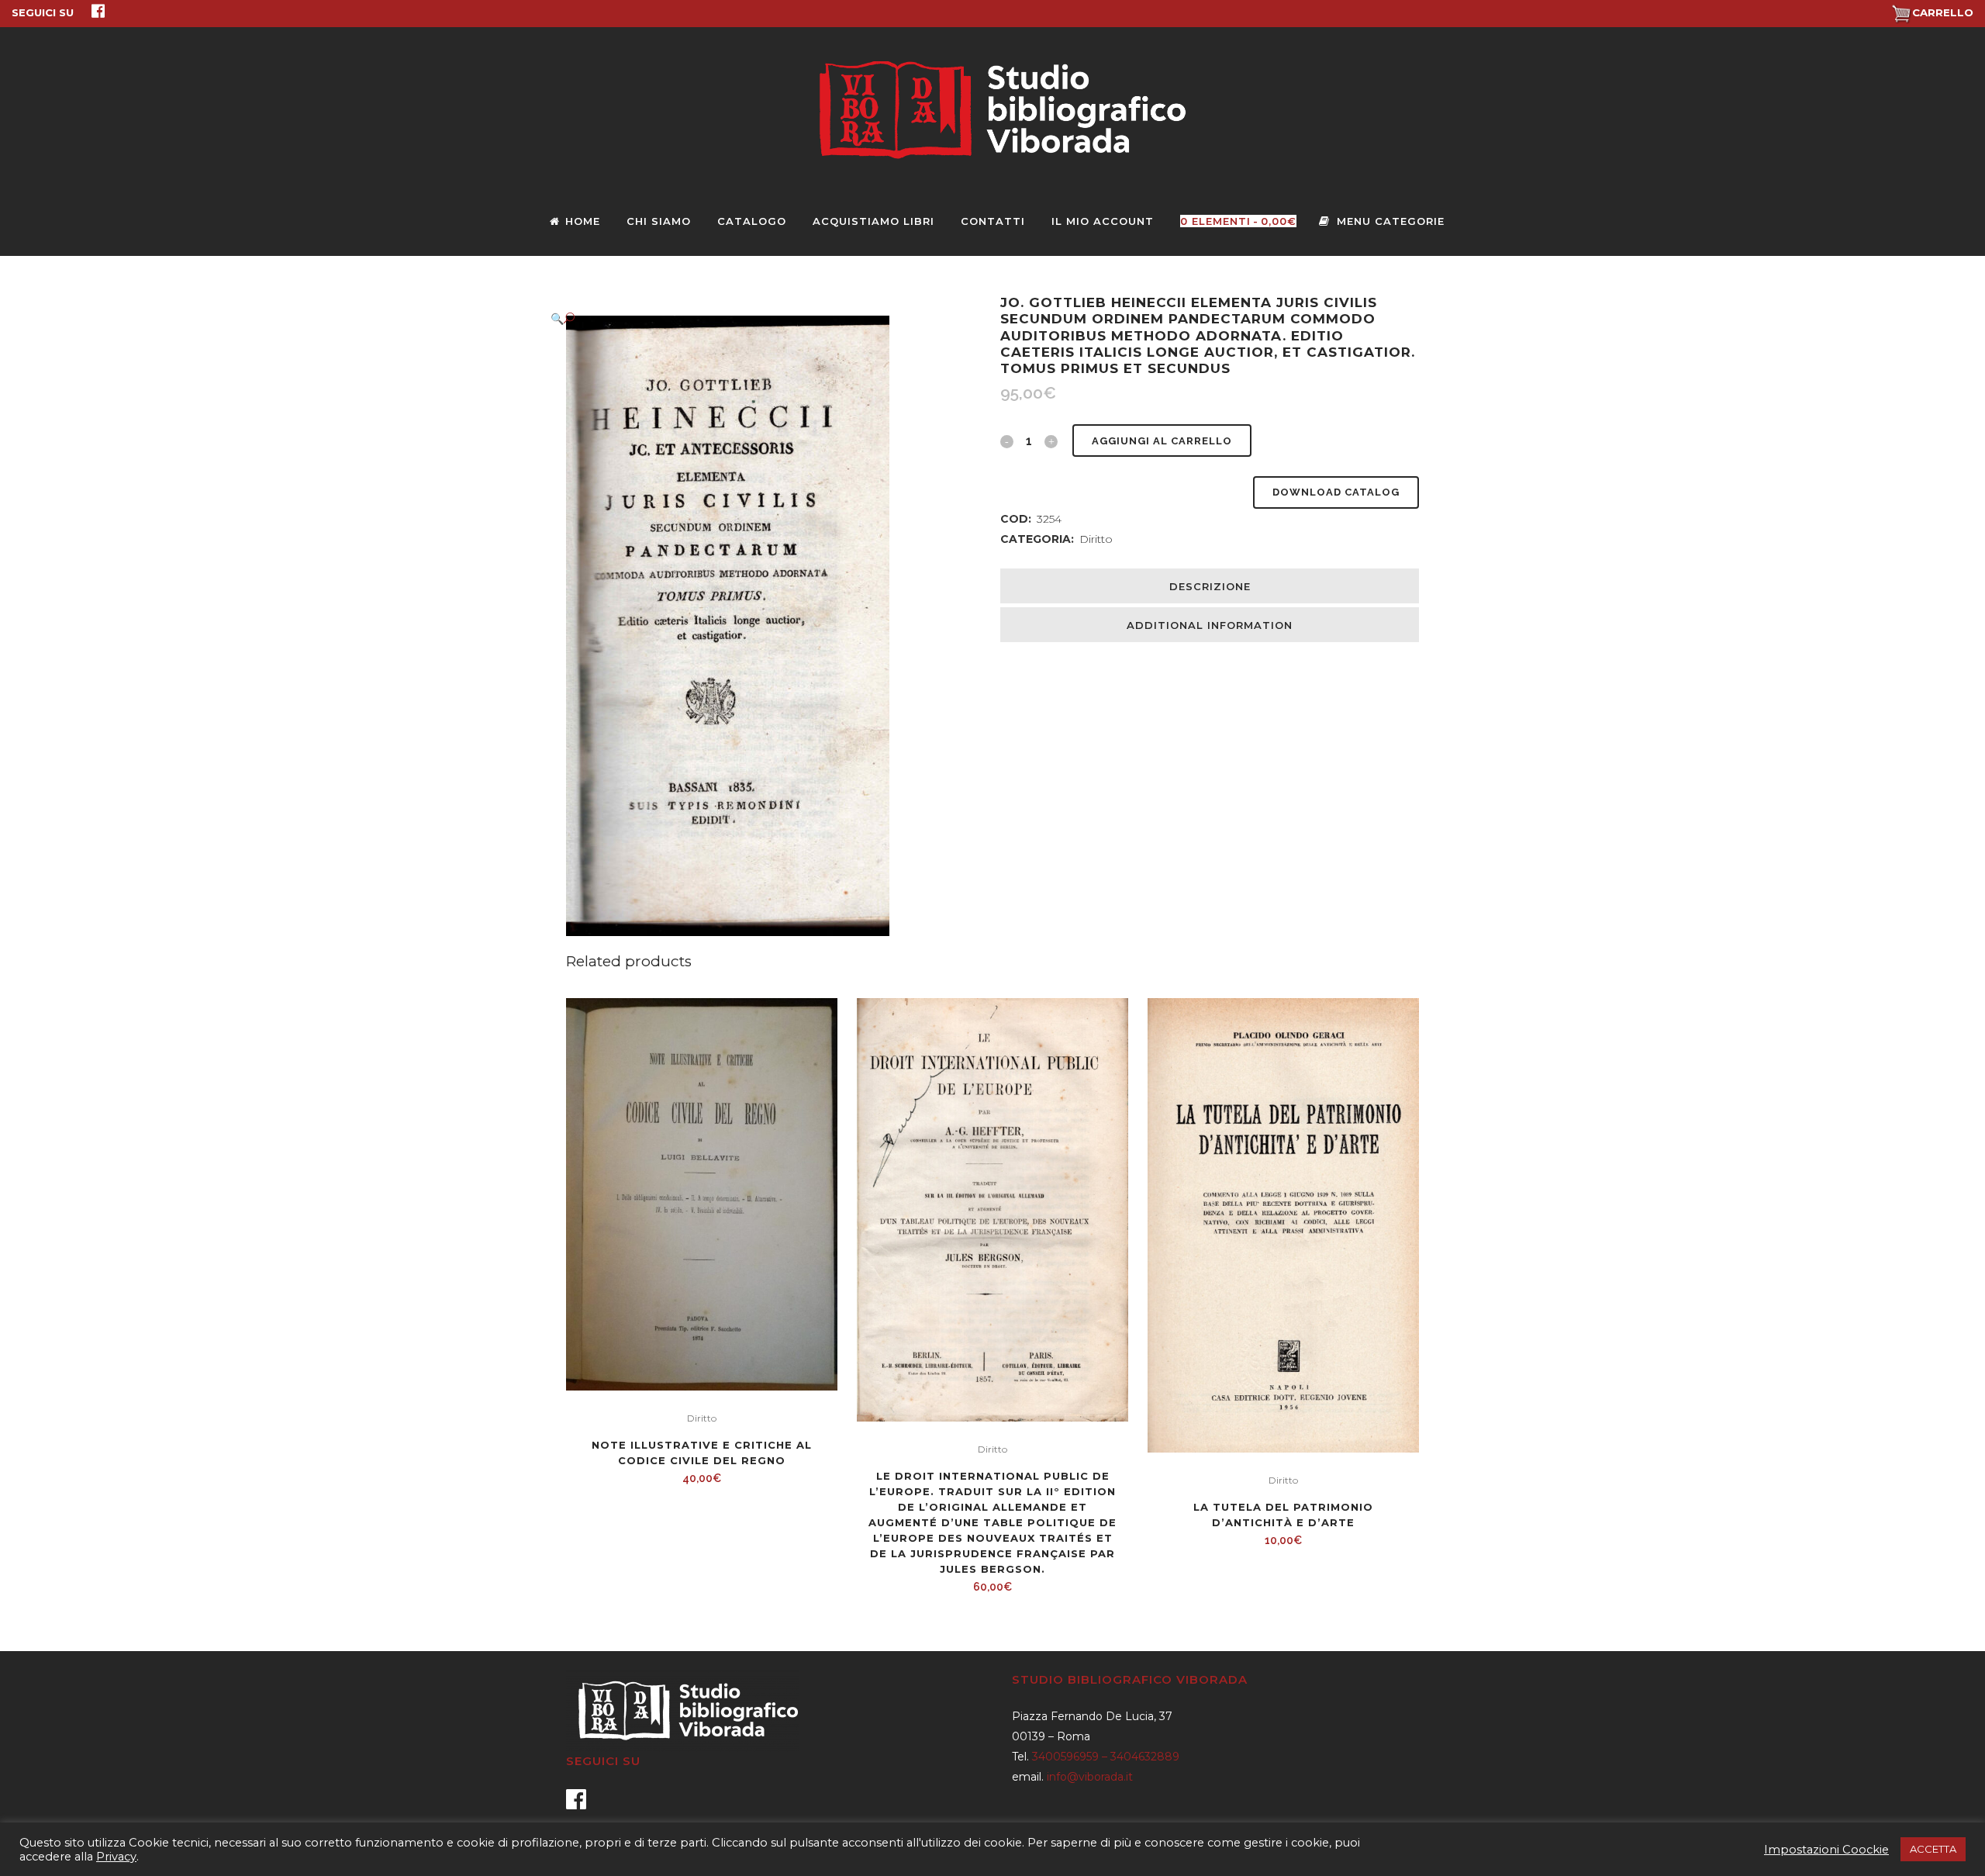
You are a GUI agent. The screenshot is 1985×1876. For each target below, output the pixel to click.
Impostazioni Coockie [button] (1826, 1850)
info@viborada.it (1090, 1777)
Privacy (116, 1857)
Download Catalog (1336, 492)
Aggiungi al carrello (1162, 441)
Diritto (1096, 539)
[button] (760, 318)
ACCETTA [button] (1933, 1849)
